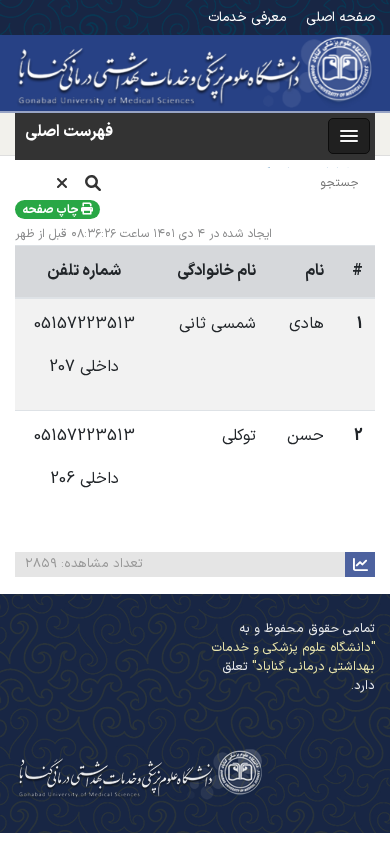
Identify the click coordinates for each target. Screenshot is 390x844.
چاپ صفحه (51, 210)
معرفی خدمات (247, 17)
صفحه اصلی (340, 17)
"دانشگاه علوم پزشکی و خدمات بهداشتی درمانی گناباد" (293, 657)
